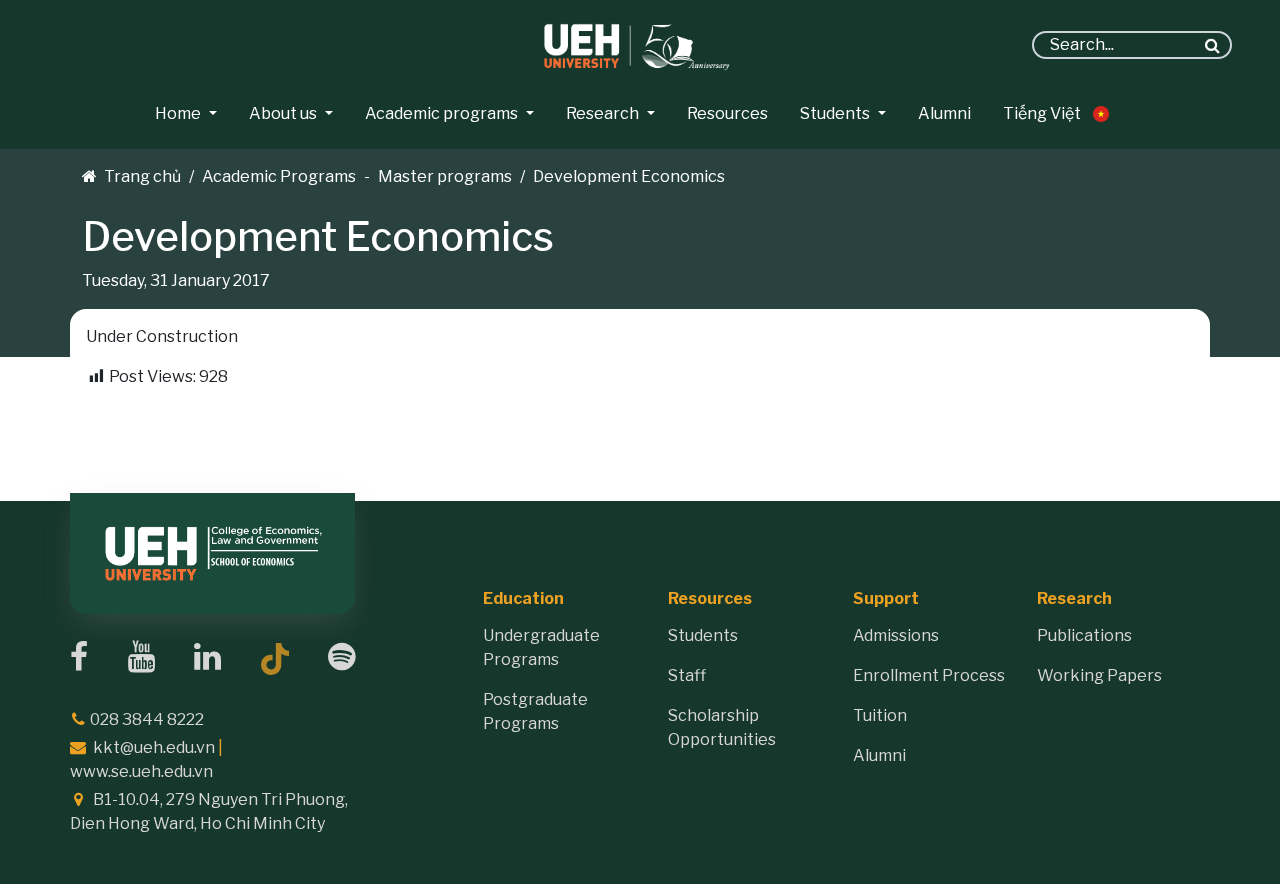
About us (283, 113)
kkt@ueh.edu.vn (154, 747)
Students (835, 113)
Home (178, 113)
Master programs (445, 176)
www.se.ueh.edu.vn (141, 771)
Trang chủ (142, 176)
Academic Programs (279, 176)
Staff (687, 675)
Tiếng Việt (1042, 113)
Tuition (880, 715)
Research (602, 113)
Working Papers (1099, 675)
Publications (1084, 635)
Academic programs (441, 113)
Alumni (944, 113)
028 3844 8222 (147, 719)
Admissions (896, 635)
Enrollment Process (929, 675)
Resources (727, 113)
